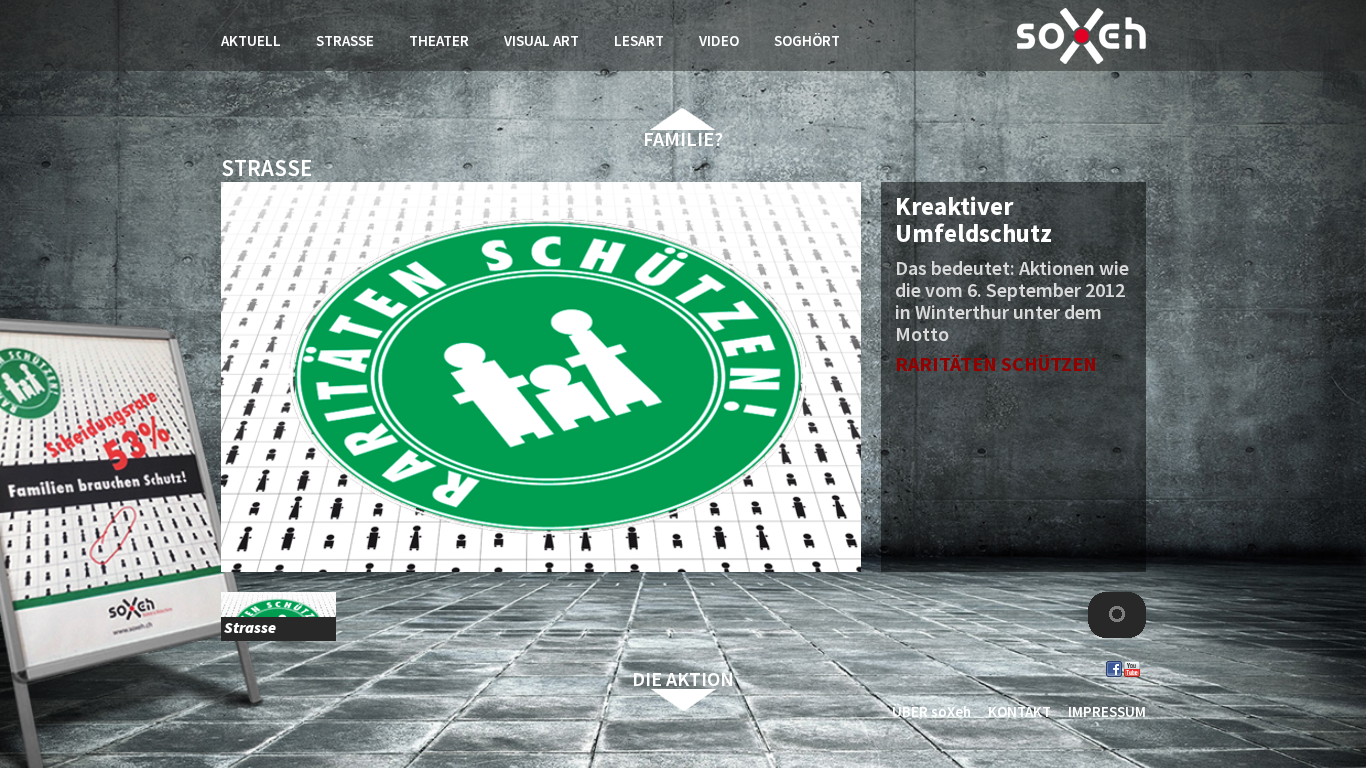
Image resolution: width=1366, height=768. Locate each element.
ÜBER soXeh (931, 711)
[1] (1117, 617)
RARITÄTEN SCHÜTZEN (996, 363)
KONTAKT (1019, 711)
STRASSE (345, 40)
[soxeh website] (1081, 36)
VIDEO (719, 40)
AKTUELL (251, 40)
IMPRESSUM (1107, 711)
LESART (639, 40)
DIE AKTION (683, 678)
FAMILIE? (683, 138)
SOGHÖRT (807, 40)
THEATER (439, 40)
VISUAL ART (541, 40)
